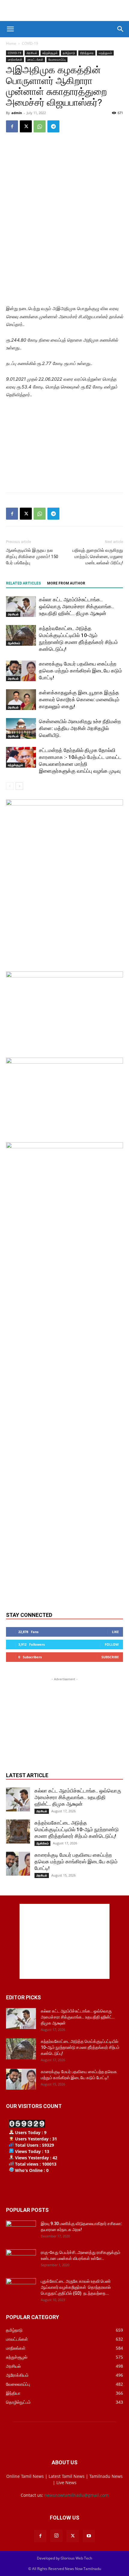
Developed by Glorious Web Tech (64, 2558)
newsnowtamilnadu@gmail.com (76, 2495)
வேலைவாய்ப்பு (57, 59)
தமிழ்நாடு (69, 53)
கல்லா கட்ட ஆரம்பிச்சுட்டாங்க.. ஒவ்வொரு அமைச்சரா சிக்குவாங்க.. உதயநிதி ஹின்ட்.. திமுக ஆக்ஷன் (76, 606)
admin (17, 113)
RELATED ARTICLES (23, 583)
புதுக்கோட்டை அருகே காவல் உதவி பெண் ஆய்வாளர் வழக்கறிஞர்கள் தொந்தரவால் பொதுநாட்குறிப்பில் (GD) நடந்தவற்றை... (77, 2287)
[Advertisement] (64, 11)
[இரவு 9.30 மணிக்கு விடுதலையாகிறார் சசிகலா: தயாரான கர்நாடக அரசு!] (21, 2231)
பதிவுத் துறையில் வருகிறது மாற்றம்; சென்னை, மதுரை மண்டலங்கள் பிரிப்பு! (98, 557)
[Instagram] (56, 2536)
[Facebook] (12, 126)
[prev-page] (10, 786)
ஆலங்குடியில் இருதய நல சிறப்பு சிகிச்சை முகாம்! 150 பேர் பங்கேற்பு (32, 557)
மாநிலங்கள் (15, 59)
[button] (10, 29)
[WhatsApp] (40, 126)
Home (11, 43)
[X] (26, 126)
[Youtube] (89, 2536)
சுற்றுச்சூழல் (50, 53)
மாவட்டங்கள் (35, 59)
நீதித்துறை (87, 53)
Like (115, 1632)
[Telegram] (53, 126)
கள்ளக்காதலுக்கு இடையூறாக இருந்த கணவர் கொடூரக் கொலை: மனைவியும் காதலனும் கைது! (79, 699)
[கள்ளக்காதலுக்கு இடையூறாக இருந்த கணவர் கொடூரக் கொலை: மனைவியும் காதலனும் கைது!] (21, 700)
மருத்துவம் (105, 53)
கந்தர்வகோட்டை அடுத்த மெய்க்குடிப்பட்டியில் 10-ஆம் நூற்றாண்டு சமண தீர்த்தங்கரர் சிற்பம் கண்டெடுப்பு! (77, 1829)
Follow (112, 1644)
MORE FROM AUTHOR (66, 583)
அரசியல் (32, 53)
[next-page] (19, 786)
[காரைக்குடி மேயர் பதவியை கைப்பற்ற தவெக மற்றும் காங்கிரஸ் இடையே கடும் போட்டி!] (21, 671)
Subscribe (110, 1657)
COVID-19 (30, 43)
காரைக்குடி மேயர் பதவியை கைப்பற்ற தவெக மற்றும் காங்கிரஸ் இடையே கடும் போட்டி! (81, 671)
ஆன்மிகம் (14, 643)
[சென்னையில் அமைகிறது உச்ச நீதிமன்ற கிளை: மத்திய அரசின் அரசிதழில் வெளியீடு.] (21, 728)
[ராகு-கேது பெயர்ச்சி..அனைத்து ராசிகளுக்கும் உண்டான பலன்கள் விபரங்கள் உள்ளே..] (21, 2260)
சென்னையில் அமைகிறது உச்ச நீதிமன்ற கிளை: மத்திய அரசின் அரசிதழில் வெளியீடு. (80, 728)
